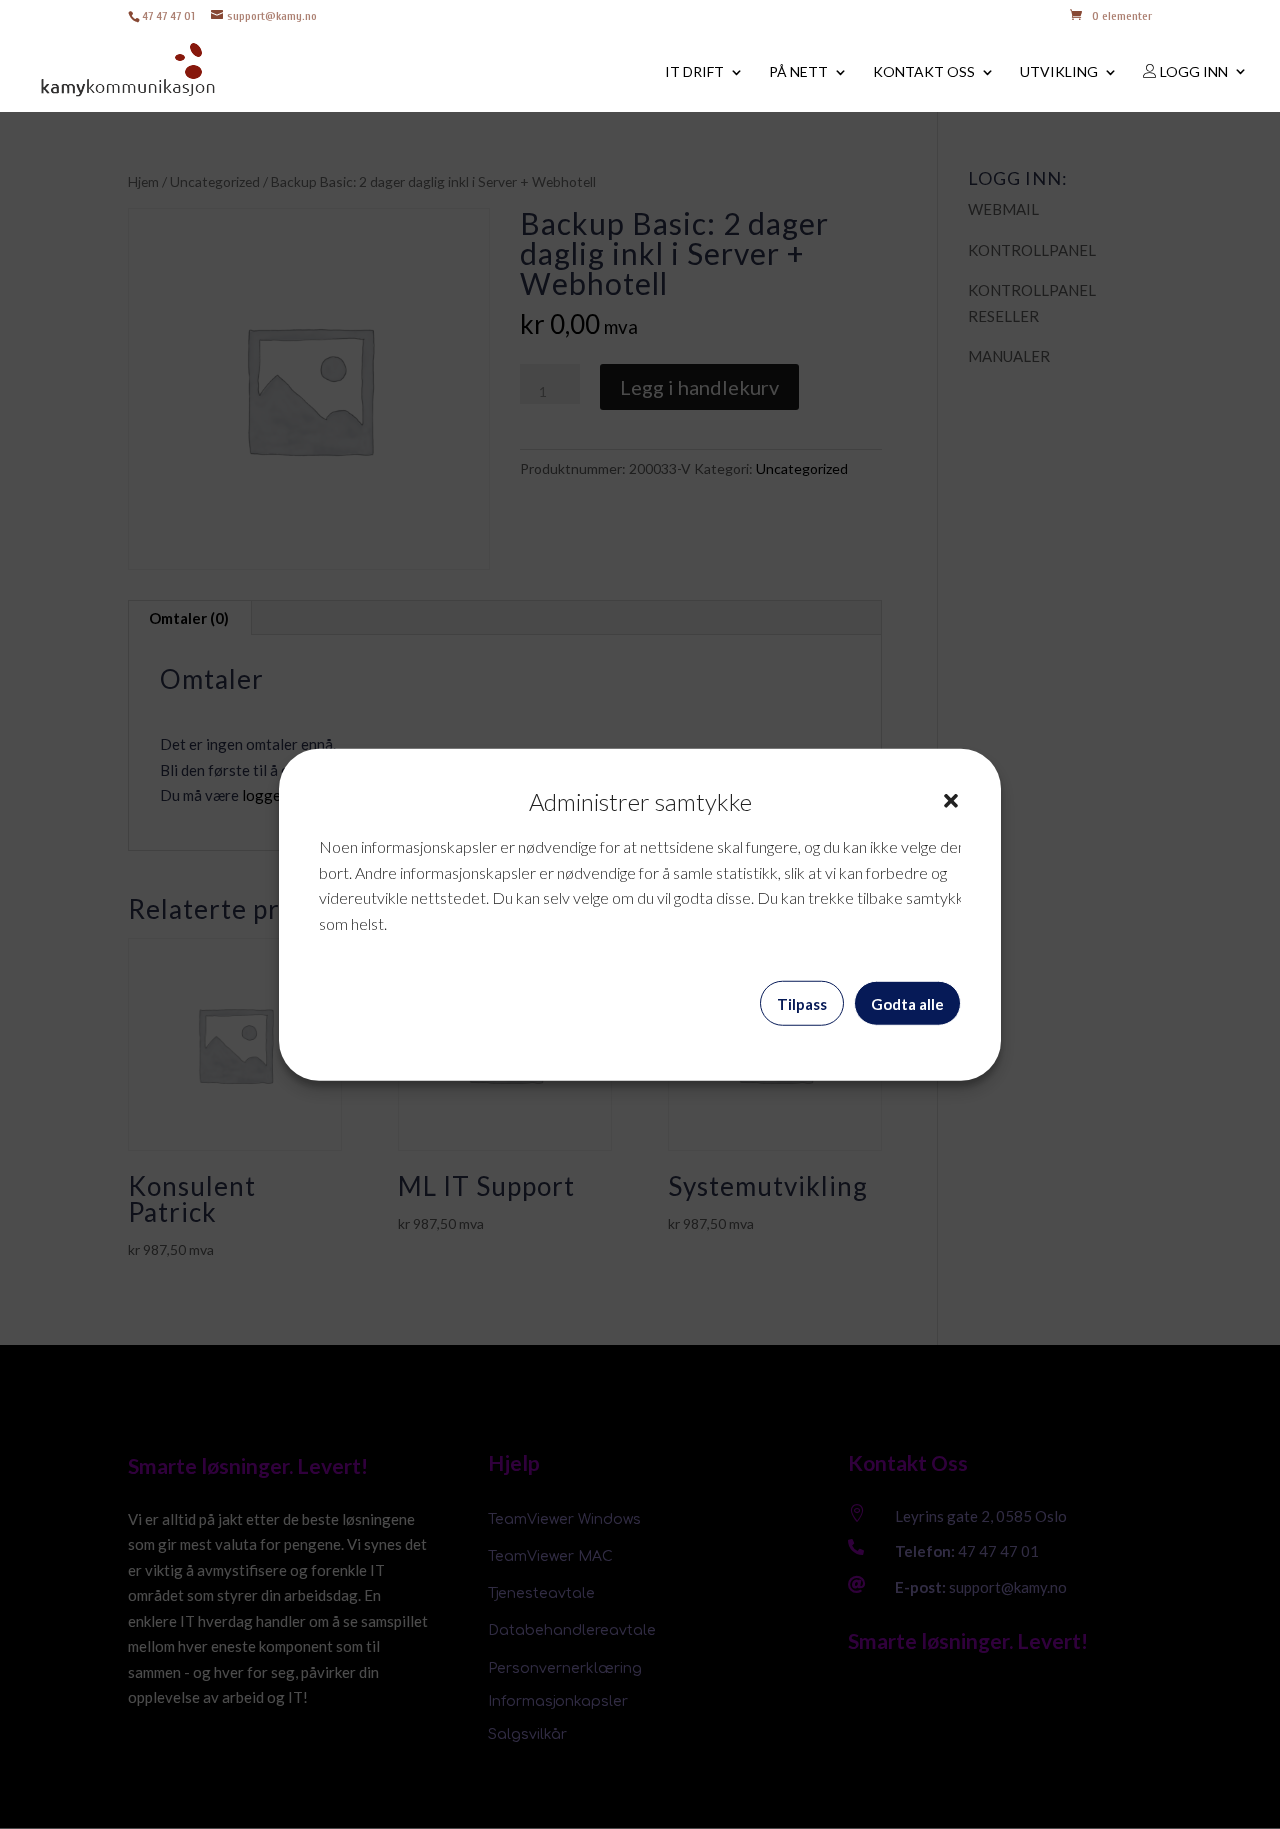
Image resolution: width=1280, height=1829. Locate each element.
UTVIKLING (1059, 72)
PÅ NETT (798, 72)
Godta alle (907, 1003)
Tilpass (802, 1003)
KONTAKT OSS (924, 72)
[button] (951, 801)
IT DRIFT (694, 72)
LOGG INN (1192, 72)
